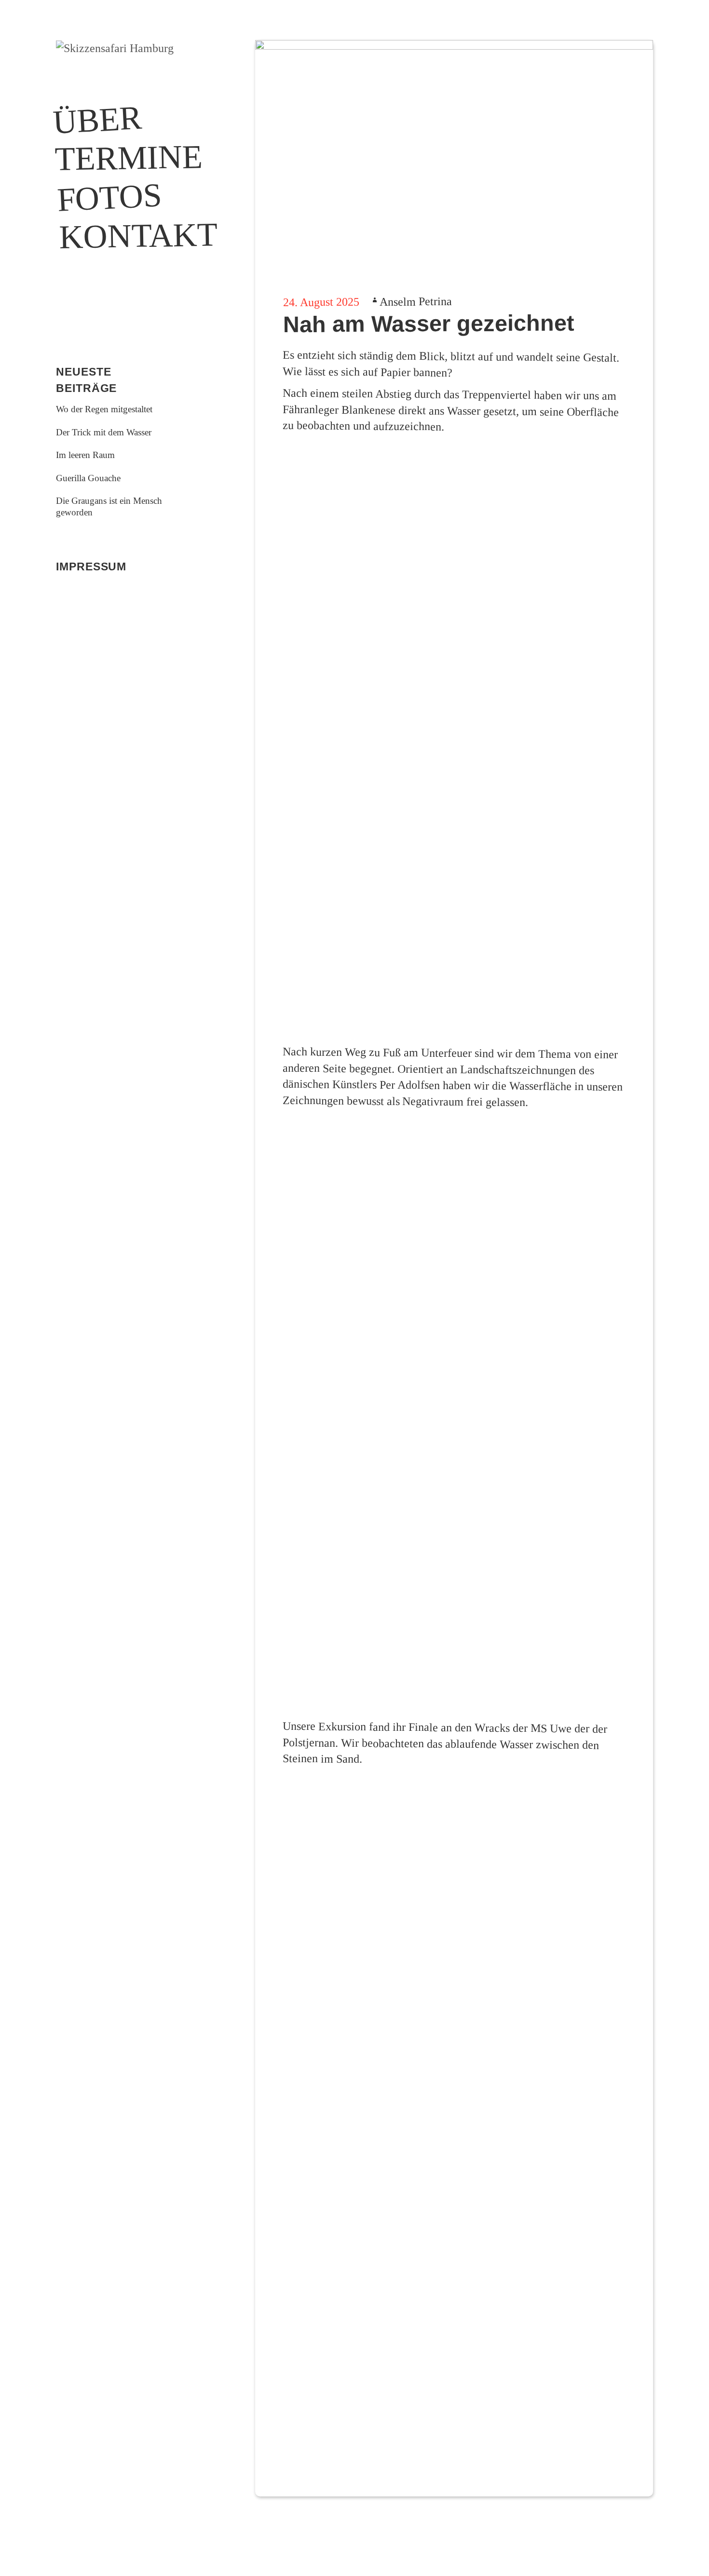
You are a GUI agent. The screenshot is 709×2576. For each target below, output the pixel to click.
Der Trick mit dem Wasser (104, 432)
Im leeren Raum (85, 455)
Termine (115, 158)
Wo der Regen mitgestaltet (104, 409)
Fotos (109, 197)
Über (97, 119)
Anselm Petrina (415, 302)
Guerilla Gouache (88, 478)
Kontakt (119, 236)
